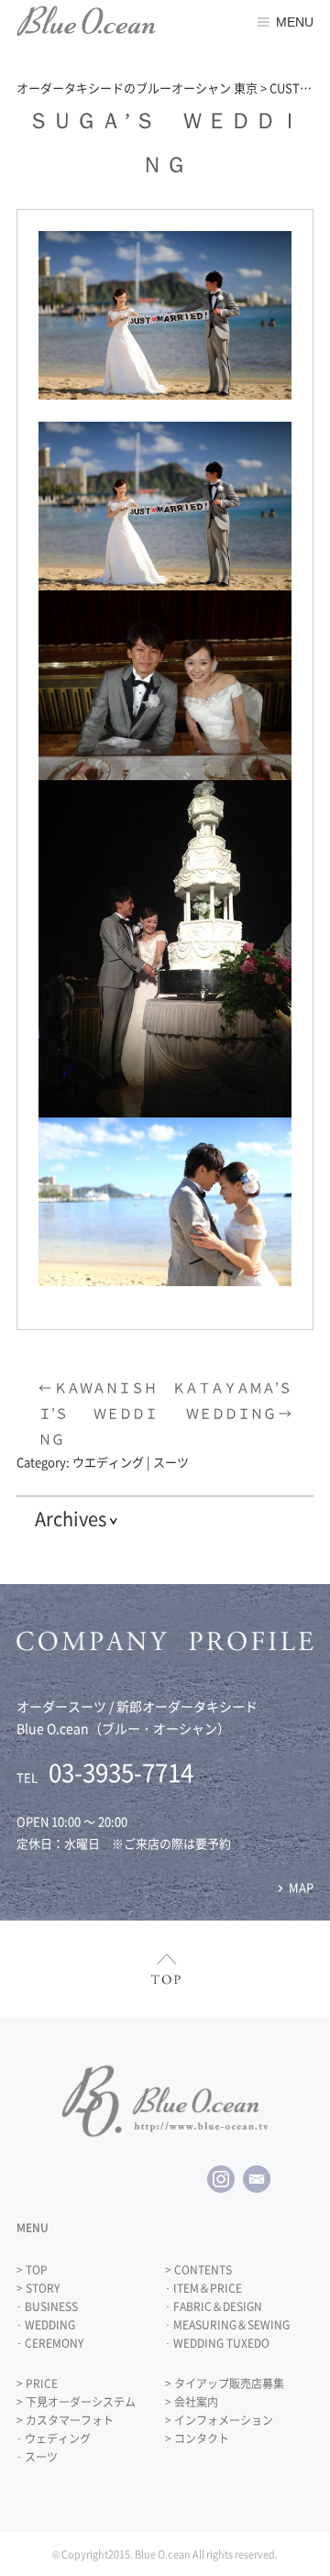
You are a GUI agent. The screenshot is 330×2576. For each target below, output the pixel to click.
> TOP (32, 2270)
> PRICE (37, 2383)
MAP (301, 1887)
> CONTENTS (198, 2270)
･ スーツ (37, 2457)
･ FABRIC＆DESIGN (214, 2306)
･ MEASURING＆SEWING (227, 2325)
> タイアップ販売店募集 (225, 2383)
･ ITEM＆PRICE (203, 2288)
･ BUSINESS (47, 2306)
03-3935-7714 (121, 1772)
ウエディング (108, 1462)
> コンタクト (197, 2438)
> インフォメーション (219, 2420)
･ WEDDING (46, 2325)
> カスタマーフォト (65, 2420)
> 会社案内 (192, 2402)
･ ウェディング (54, 2438)
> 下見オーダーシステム (76, 2402)
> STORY (38, 2288)
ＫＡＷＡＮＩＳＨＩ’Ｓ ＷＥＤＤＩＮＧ (98, 1413)
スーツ (171, 1462)
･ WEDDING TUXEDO (217, 2343)
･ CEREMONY (50, 2343)
